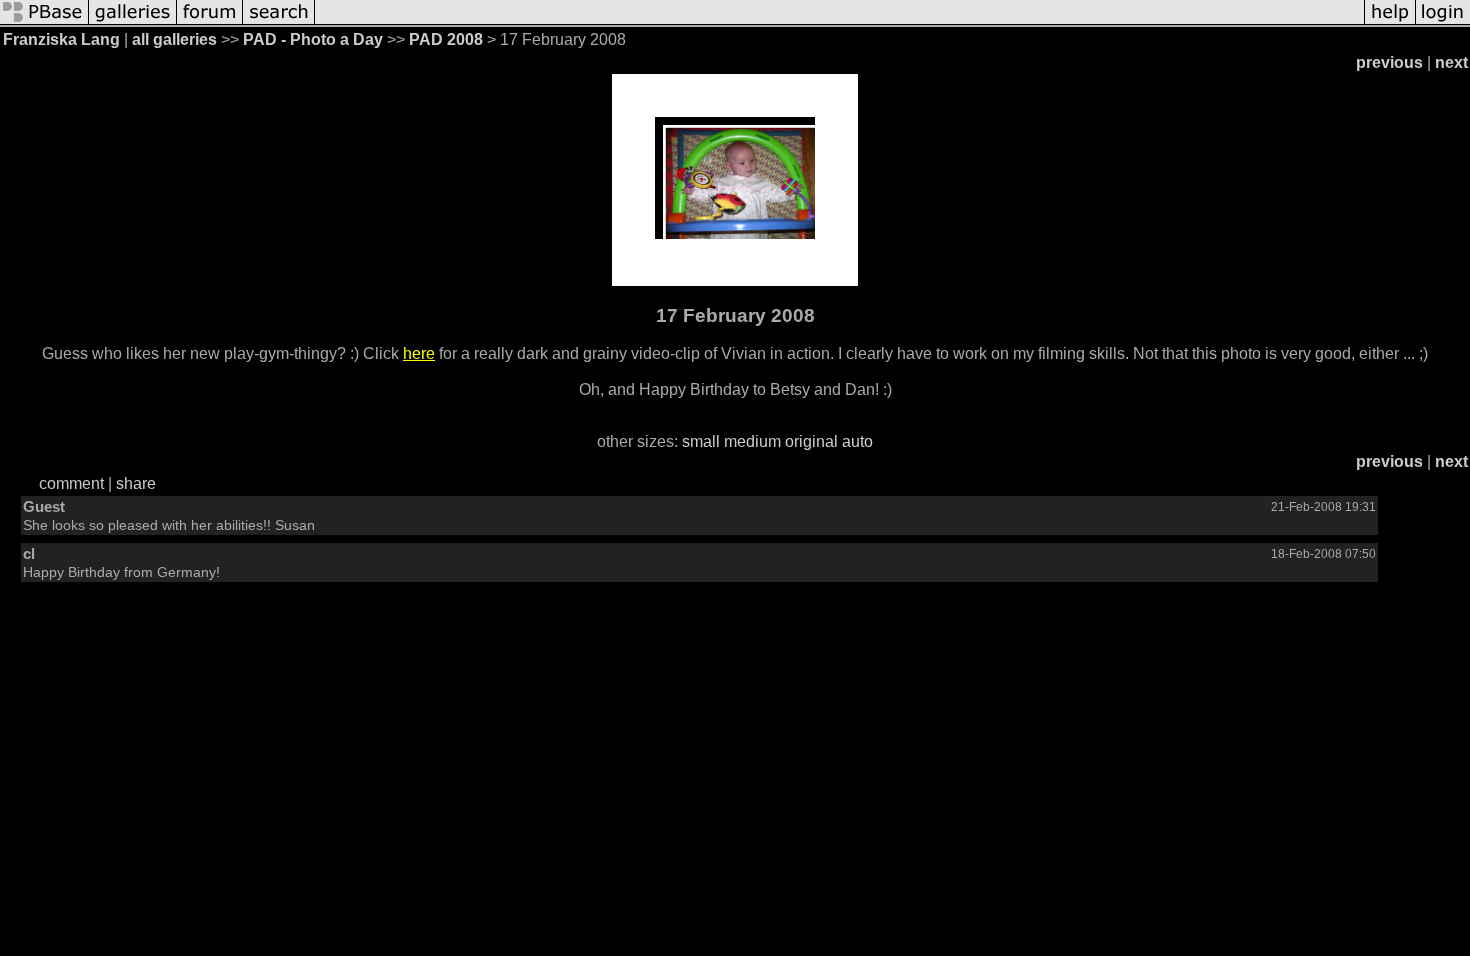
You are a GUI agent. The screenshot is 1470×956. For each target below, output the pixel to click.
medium (752, 441)
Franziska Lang (61, 39)
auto (857, 441)
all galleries (174, 39)
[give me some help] (1390, 22)
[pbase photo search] (279, 22)
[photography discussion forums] (210, 22)
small (701, 441)
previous (1389, 62)
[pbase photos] (44, 22)
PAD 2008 (446, 39)
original (811, 441)
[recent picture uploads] (133, 22)
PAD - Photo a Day (313, 39)
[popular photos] (839, 22)
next (1451, 62)
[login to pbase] (1443, 22)
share (136, 483)
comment (71, 483)
